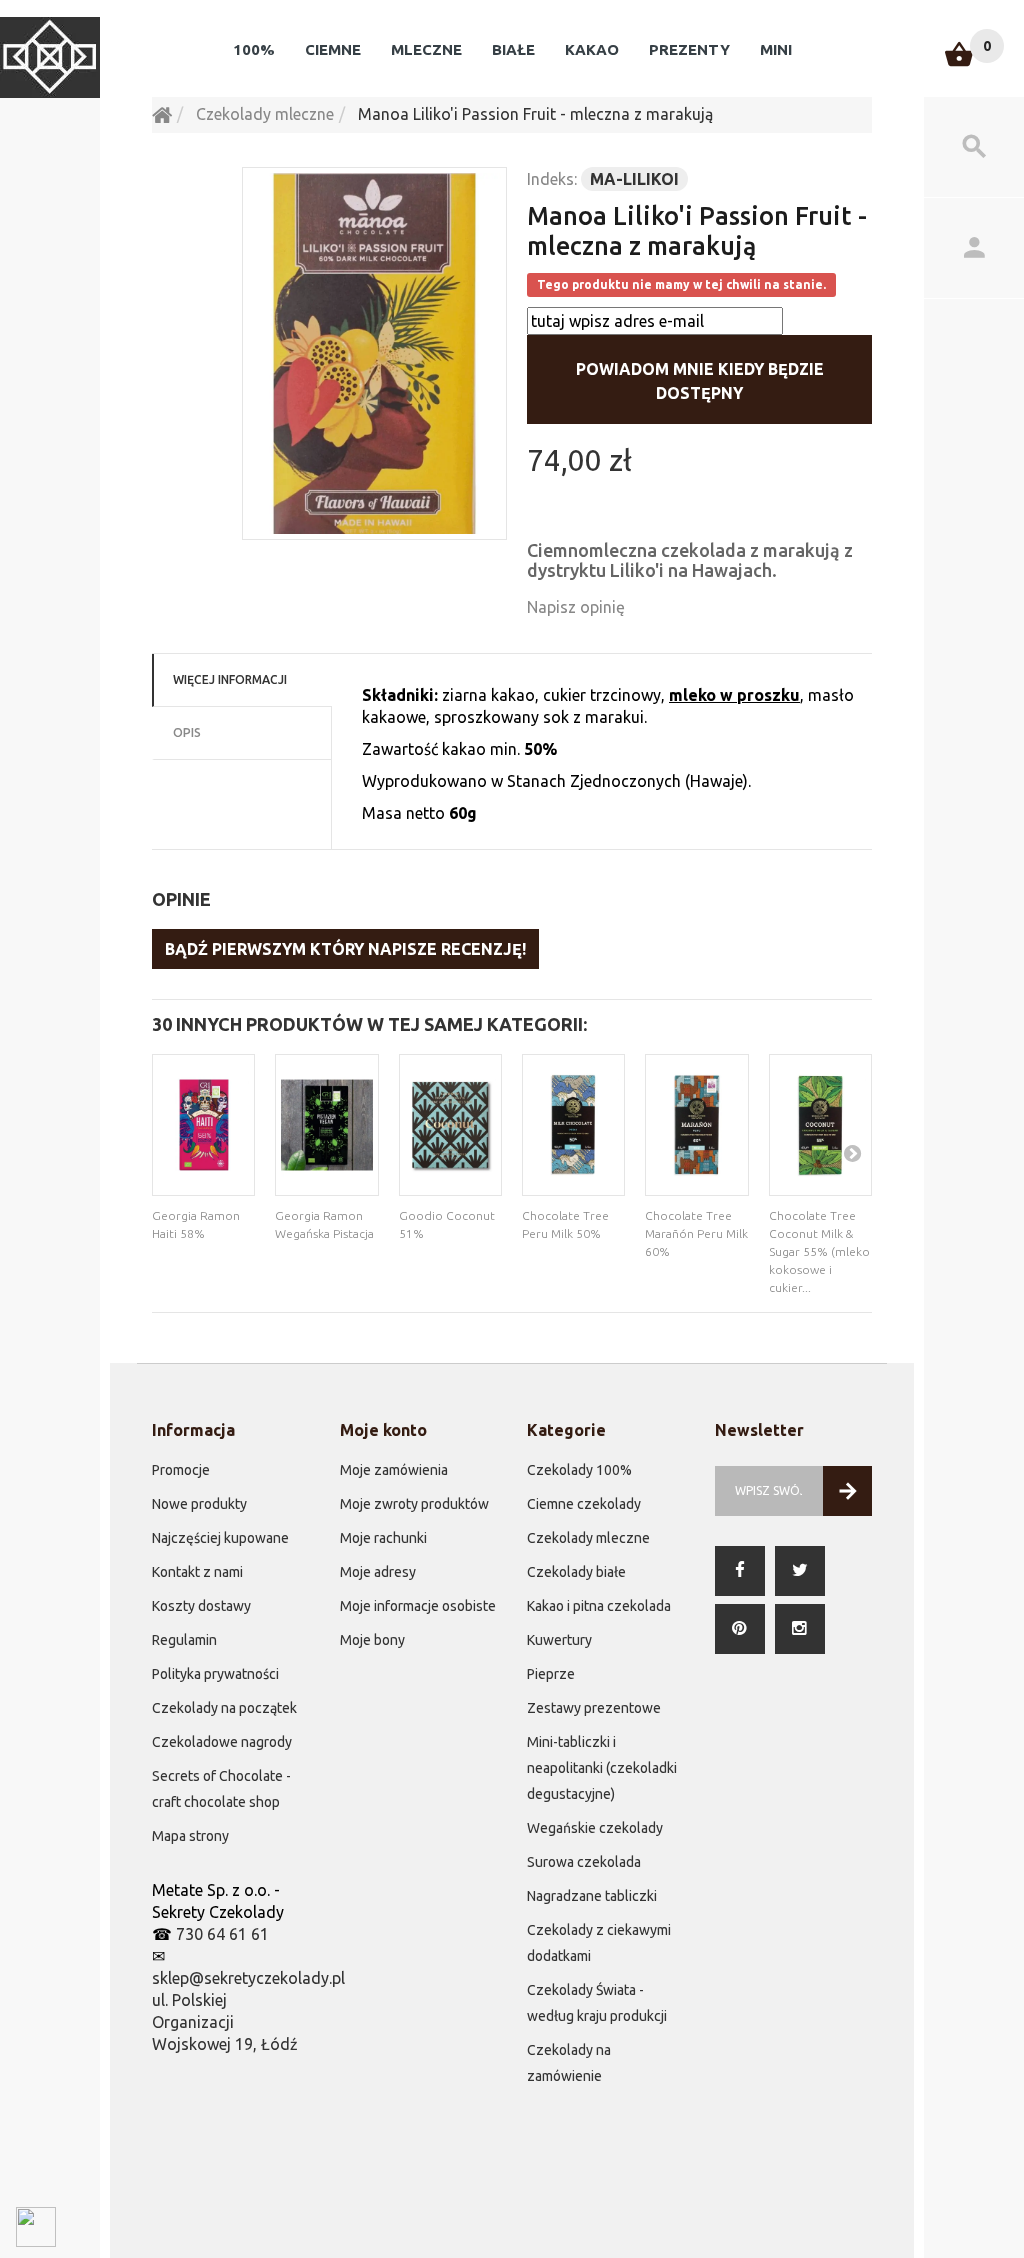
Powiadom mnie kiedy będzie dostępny (700, 381)
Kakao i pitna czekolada (599, 1606)
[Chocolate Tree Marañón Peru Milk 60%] (696, 1125)
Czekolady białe (576, 1572)
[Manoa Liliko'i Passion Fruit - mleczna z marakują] (374, 353)
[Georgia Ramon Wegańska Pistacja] (326, 1125)
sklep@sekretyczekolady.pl (248, 1978)
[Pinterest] (740, 1629)
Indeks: (552, 179)
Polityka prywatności (215, 1674)
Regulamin (184, 1640)
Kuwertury (559, 1640)
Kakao (592, 49)
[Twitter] (800, 1571)
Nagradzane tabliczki (592, 1896)
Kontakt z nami (197, 1572)
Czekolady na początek (224, 1708)
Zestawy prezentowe (594, 1708)
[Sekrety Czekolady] (50, 57)
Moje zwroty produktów (414, 1504)
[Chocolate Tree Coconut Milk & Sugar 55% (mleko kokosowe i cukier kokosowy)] (820, 1125)
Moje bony (372, 1640)
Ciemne (333, 49)
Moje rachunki (383, 1538)
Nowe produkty (199, 1504)
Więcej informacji (230, 679)
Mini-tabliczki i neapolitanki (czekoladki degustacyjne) (602, 1768)
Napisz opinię (576, 607)
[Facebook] (740, 1571)
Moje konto (383, 1430)
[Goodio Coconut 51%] (450, 1125)
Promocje (181, 1470)
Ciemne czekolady (584, 1504)
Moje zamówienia (394, 1470)
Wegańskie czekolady (595, 1828)
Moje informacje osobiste (418, 1606)
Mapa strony (190, 1836)
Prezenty (689, 49)
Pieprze (551, 1674)
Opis (187, 732)
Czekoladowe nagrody (222, 1742)
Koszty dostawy (201, 1606)
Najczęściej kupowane (220, 1538)
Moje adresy (378, 1572)
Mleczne (426, 49)
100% (254, 49)
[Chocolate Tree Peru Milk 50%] (573, 1125)
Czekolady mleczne (588, 1538)
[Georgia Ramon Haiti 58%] (203, 1125)
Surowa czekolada (584, 1862)
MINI (776, 49)
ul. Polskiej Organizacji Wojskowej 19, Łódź (225, 2022)
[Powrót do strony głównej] (162, 114)
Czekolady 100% (579, 1470)
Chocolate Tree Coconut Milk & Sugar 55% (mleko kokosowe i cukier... (819, 1251)
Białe (513, 49)
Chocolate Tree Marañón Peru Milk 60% (696, 1233)
